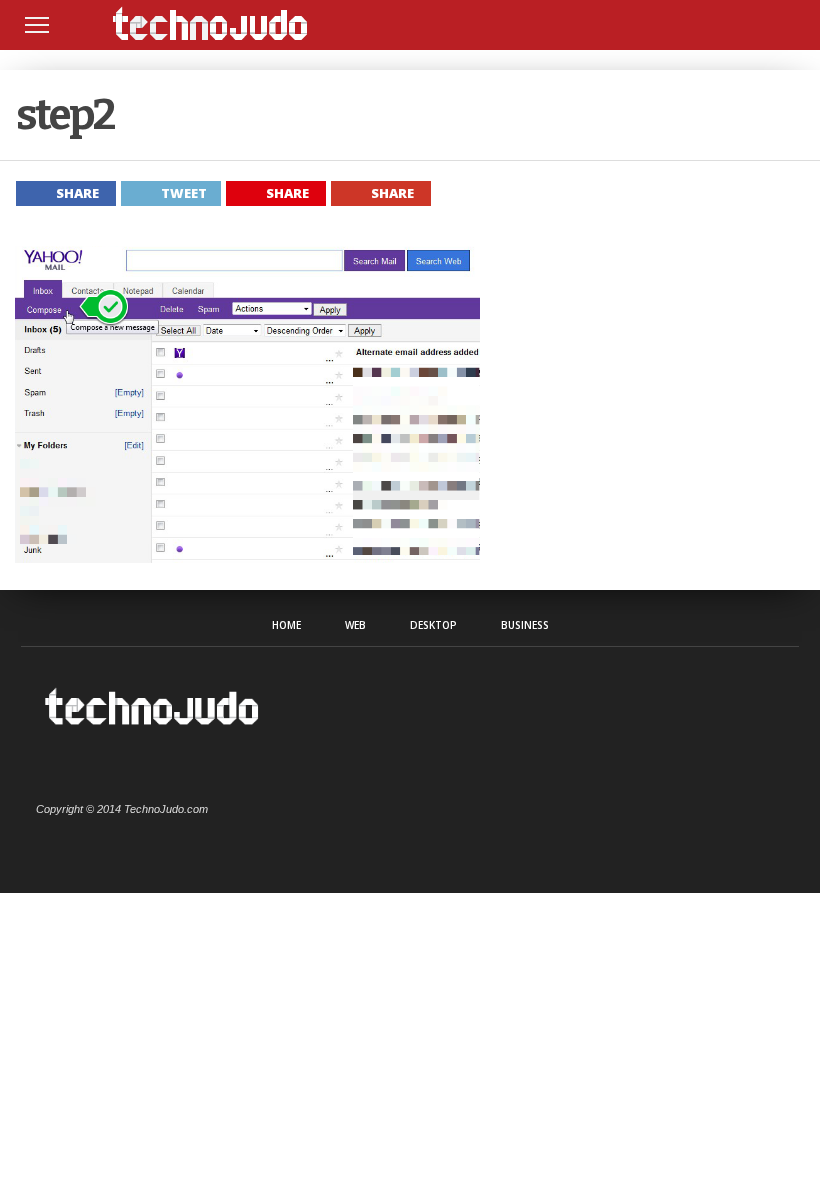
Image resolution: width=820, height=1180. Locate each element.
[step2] (247, 557)
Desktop (433, 625)
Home (286, 625)
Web (355, 625)
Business (525, 625)
